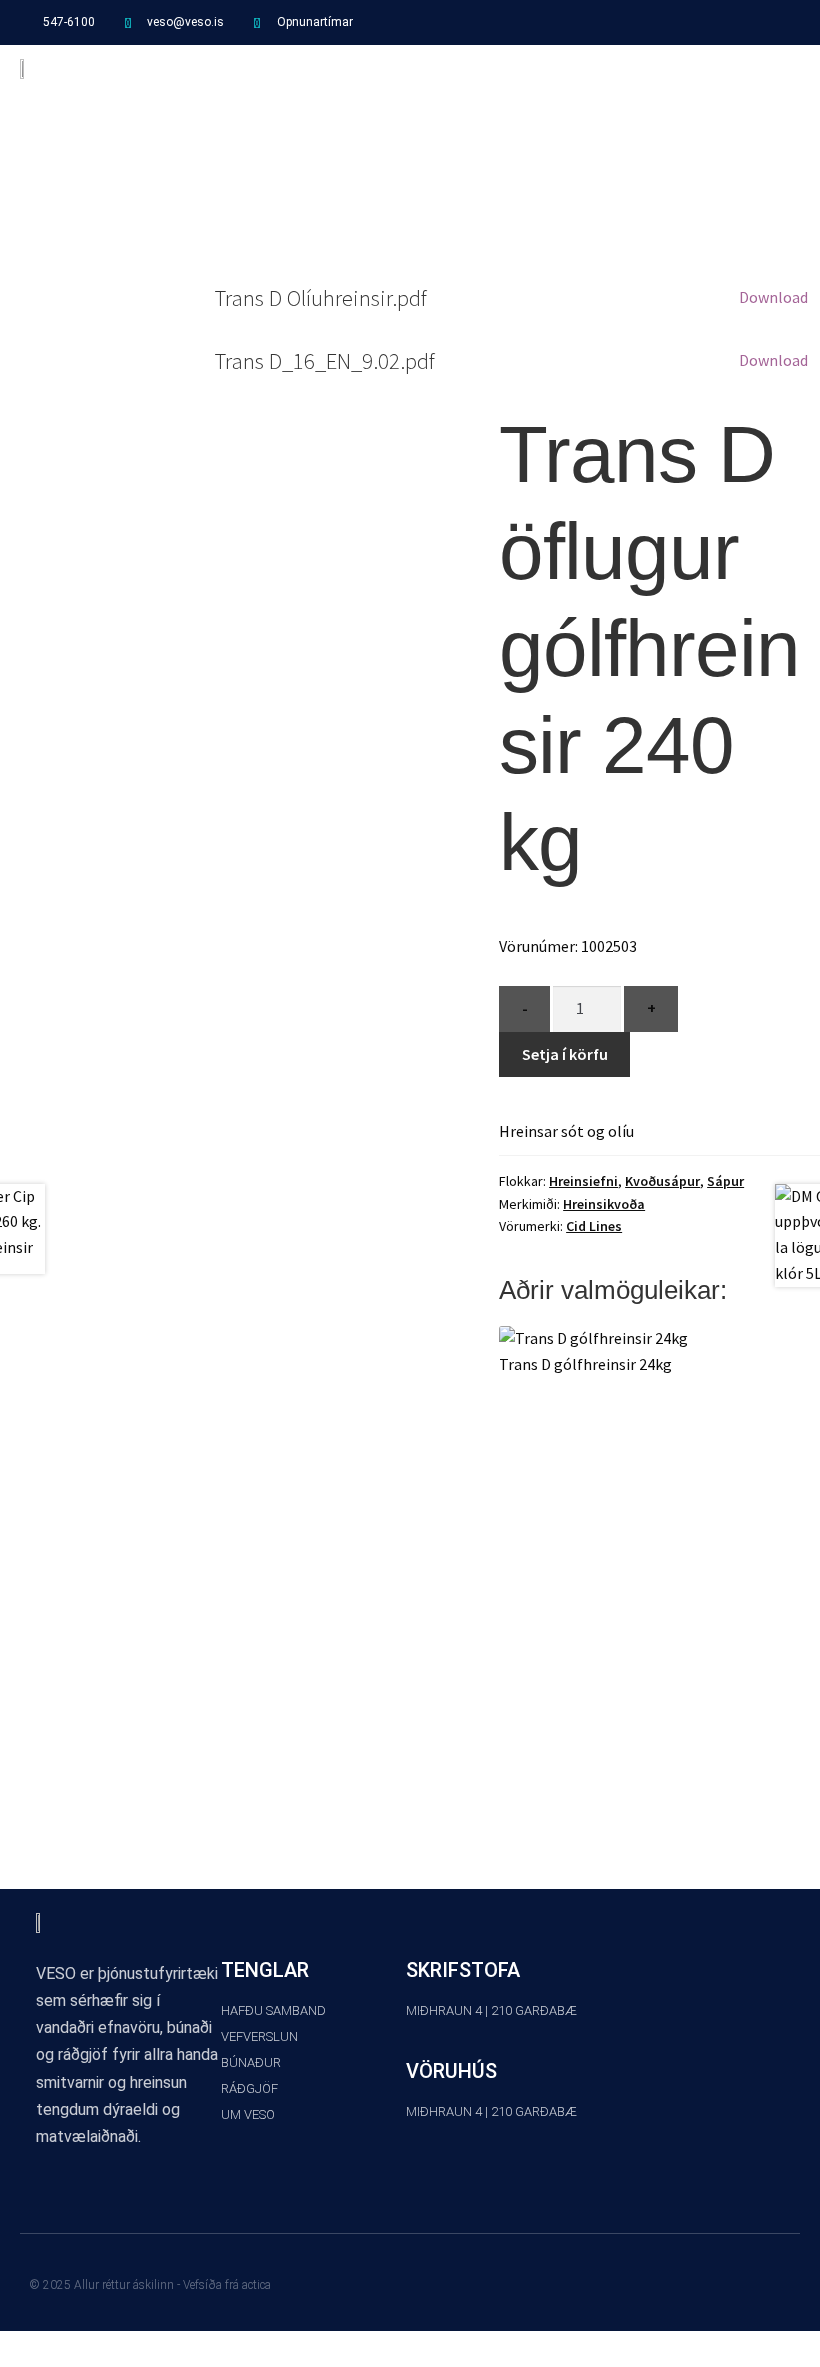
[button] (786, 67)
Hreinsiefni (583, 1181)
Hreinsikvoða (604, 1204)
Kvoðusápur (662, 1181)
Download (773, 297)
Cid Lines (594, 1226)
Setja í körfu (565, 1054)
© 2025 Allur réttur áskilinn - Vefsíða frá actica (150, 2285)
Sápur (725, 1181)
